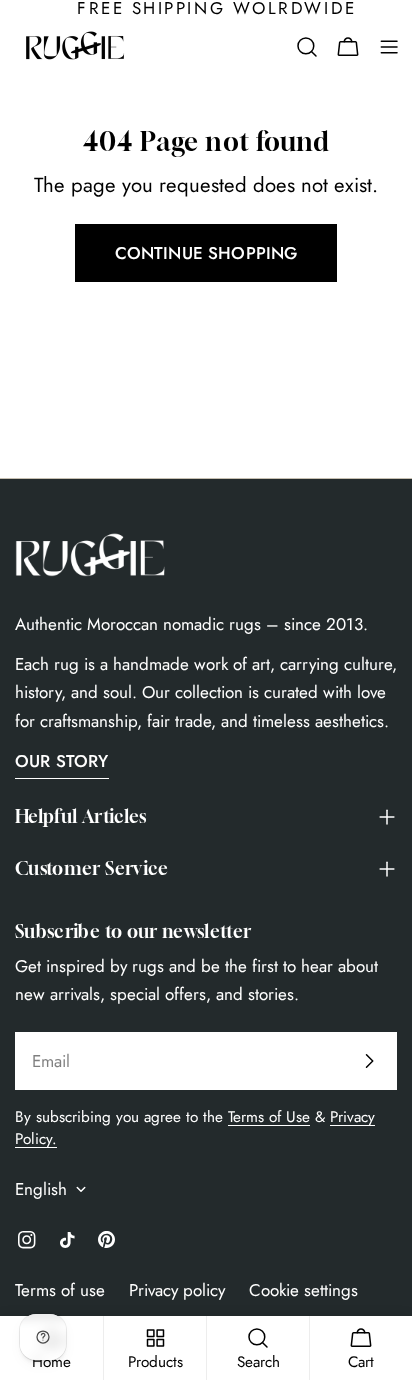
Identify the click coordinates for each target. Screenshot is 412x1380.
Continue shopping (206, 253)
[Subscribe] (369, 1061)
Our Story (62, 761)
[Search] (307, 47)
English (41, 1189)
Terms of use (60, 1290)
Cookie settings (303, 1290)
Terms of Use (269, 1117)
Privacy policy (177, 1290)
